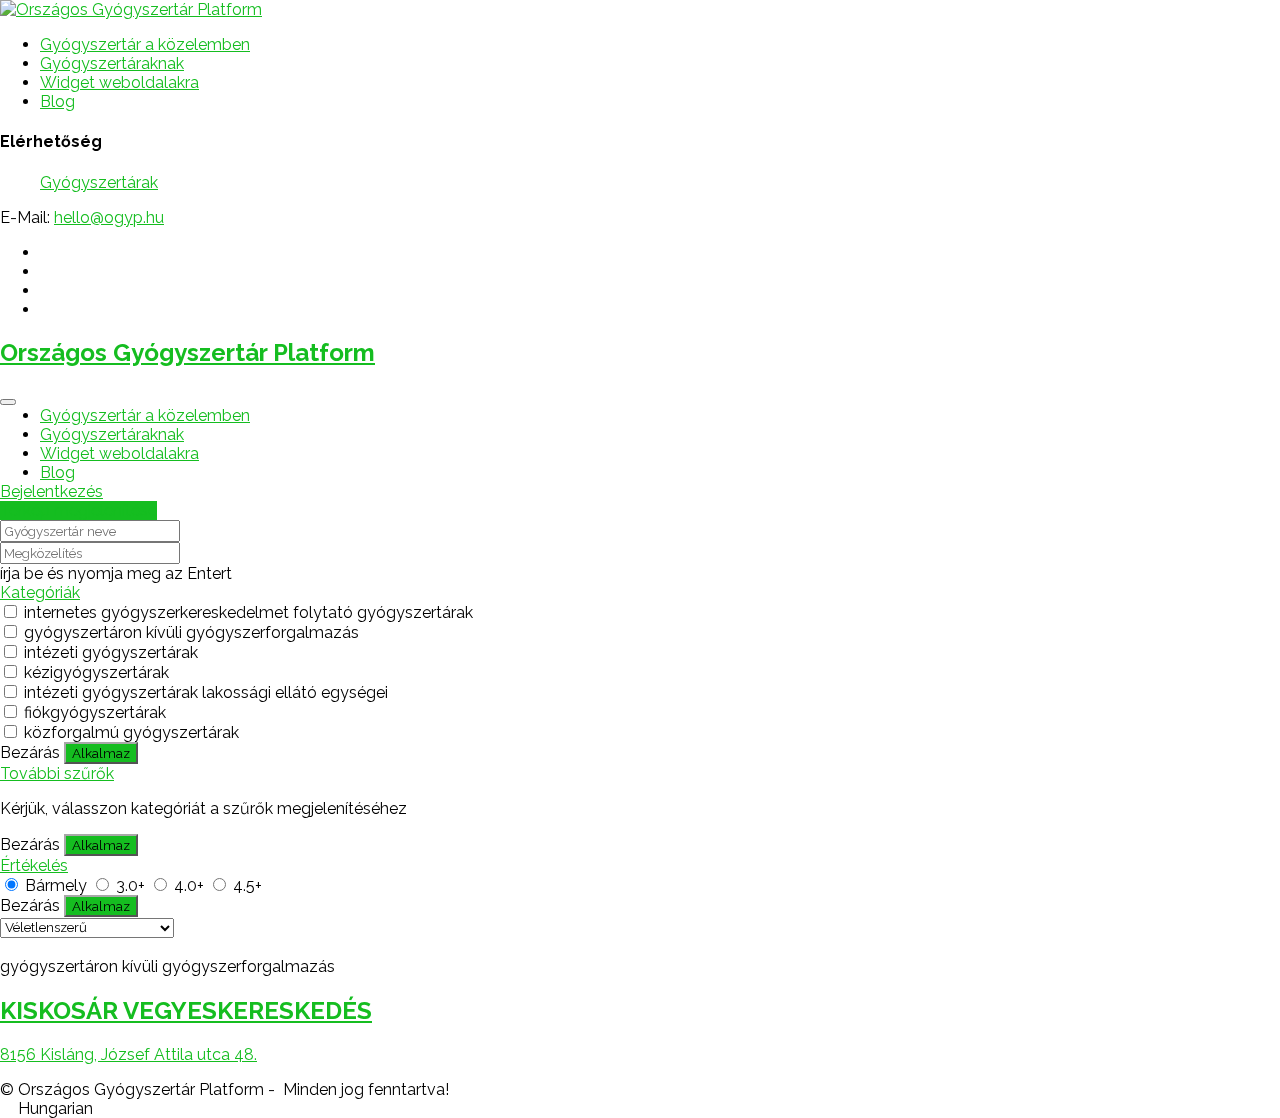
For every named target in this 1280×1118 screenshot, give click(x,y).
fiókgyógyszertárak (95, 712)
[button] (640, 1108)
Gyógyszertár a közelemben (145, 44)
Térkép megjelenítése (78, 510)
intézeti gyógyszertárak (111, 652)
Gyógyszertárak (99, 182)
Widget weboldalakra (119, 82)
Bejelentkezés (51, 491)
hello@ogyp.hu (109, 217)
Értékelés (34, 865)
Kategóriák (40, 592)
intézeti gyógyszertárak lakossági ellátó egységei (206, 692)
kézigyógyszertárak (96, 672)
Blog (57, 101)
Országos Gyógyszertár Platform (187, 352)
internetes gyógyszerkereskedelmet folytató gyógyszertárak (248, 612)
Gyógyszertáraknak (112, 63)
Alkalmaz (101, 753)
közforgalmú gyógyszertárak (131, 732)
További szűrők (57, 773)
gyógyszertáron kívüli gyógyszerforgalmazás (191, 632)
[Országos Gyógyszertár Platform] (131, 9)
